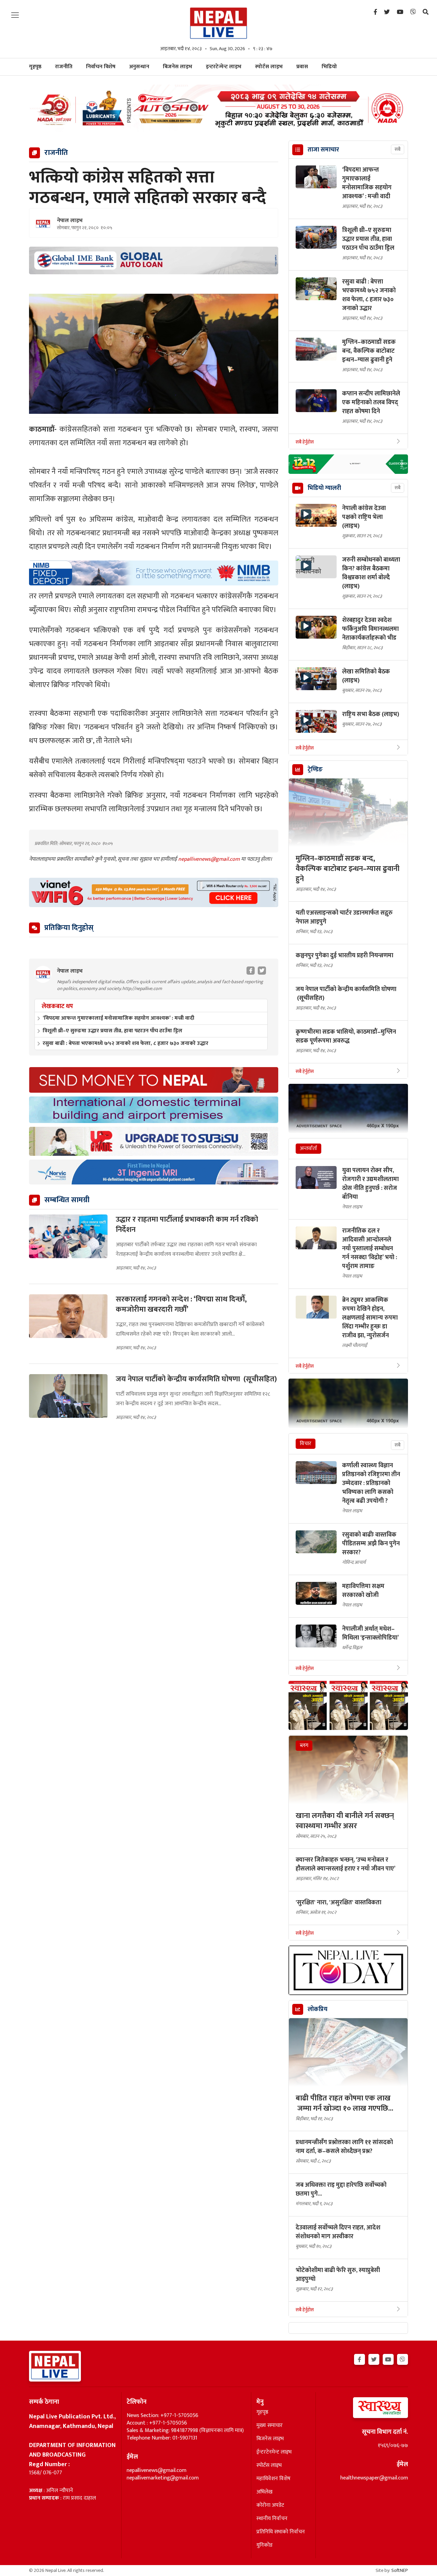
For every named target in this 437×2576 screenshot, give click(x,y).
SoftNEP (400, 2570)
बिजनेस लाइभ (178, 67)
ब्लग (304, 1745)
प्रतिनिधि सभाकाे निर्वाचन (281, 2532)
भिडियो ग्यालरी (324, 488)
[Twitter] (387, 12)
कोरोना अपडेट (270, 2505)
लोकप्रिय (318, 2009)
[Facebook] (375, 12)
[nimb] (154, 573)
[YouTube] (400, 12)
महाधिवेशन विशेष (273, 2479)
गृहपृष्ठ (262, 2412)
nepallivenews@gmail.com (210, 859)
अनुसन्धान (139, 67)
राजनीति (64, 67)
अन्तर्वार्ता (308, 1148)
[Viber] (413, 12)
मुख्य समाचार (270, 2426)
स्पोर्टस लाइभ (269, 67)
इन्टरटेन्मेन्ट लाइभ (224, 67)
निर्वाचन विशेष (101, 67)
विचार (306, 1444)
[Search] (426, 12)
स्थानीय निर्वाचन (272, 2519)
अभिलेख (264, 2492)
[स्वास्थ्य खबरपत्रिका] (364, 2410)
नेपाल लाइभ (70, 221)
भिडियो (329, 67)
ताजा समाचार (323, 150)
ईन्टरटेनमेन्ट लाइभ (274, 2452)
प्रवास (302, 67)
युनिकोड (264, 2545)
